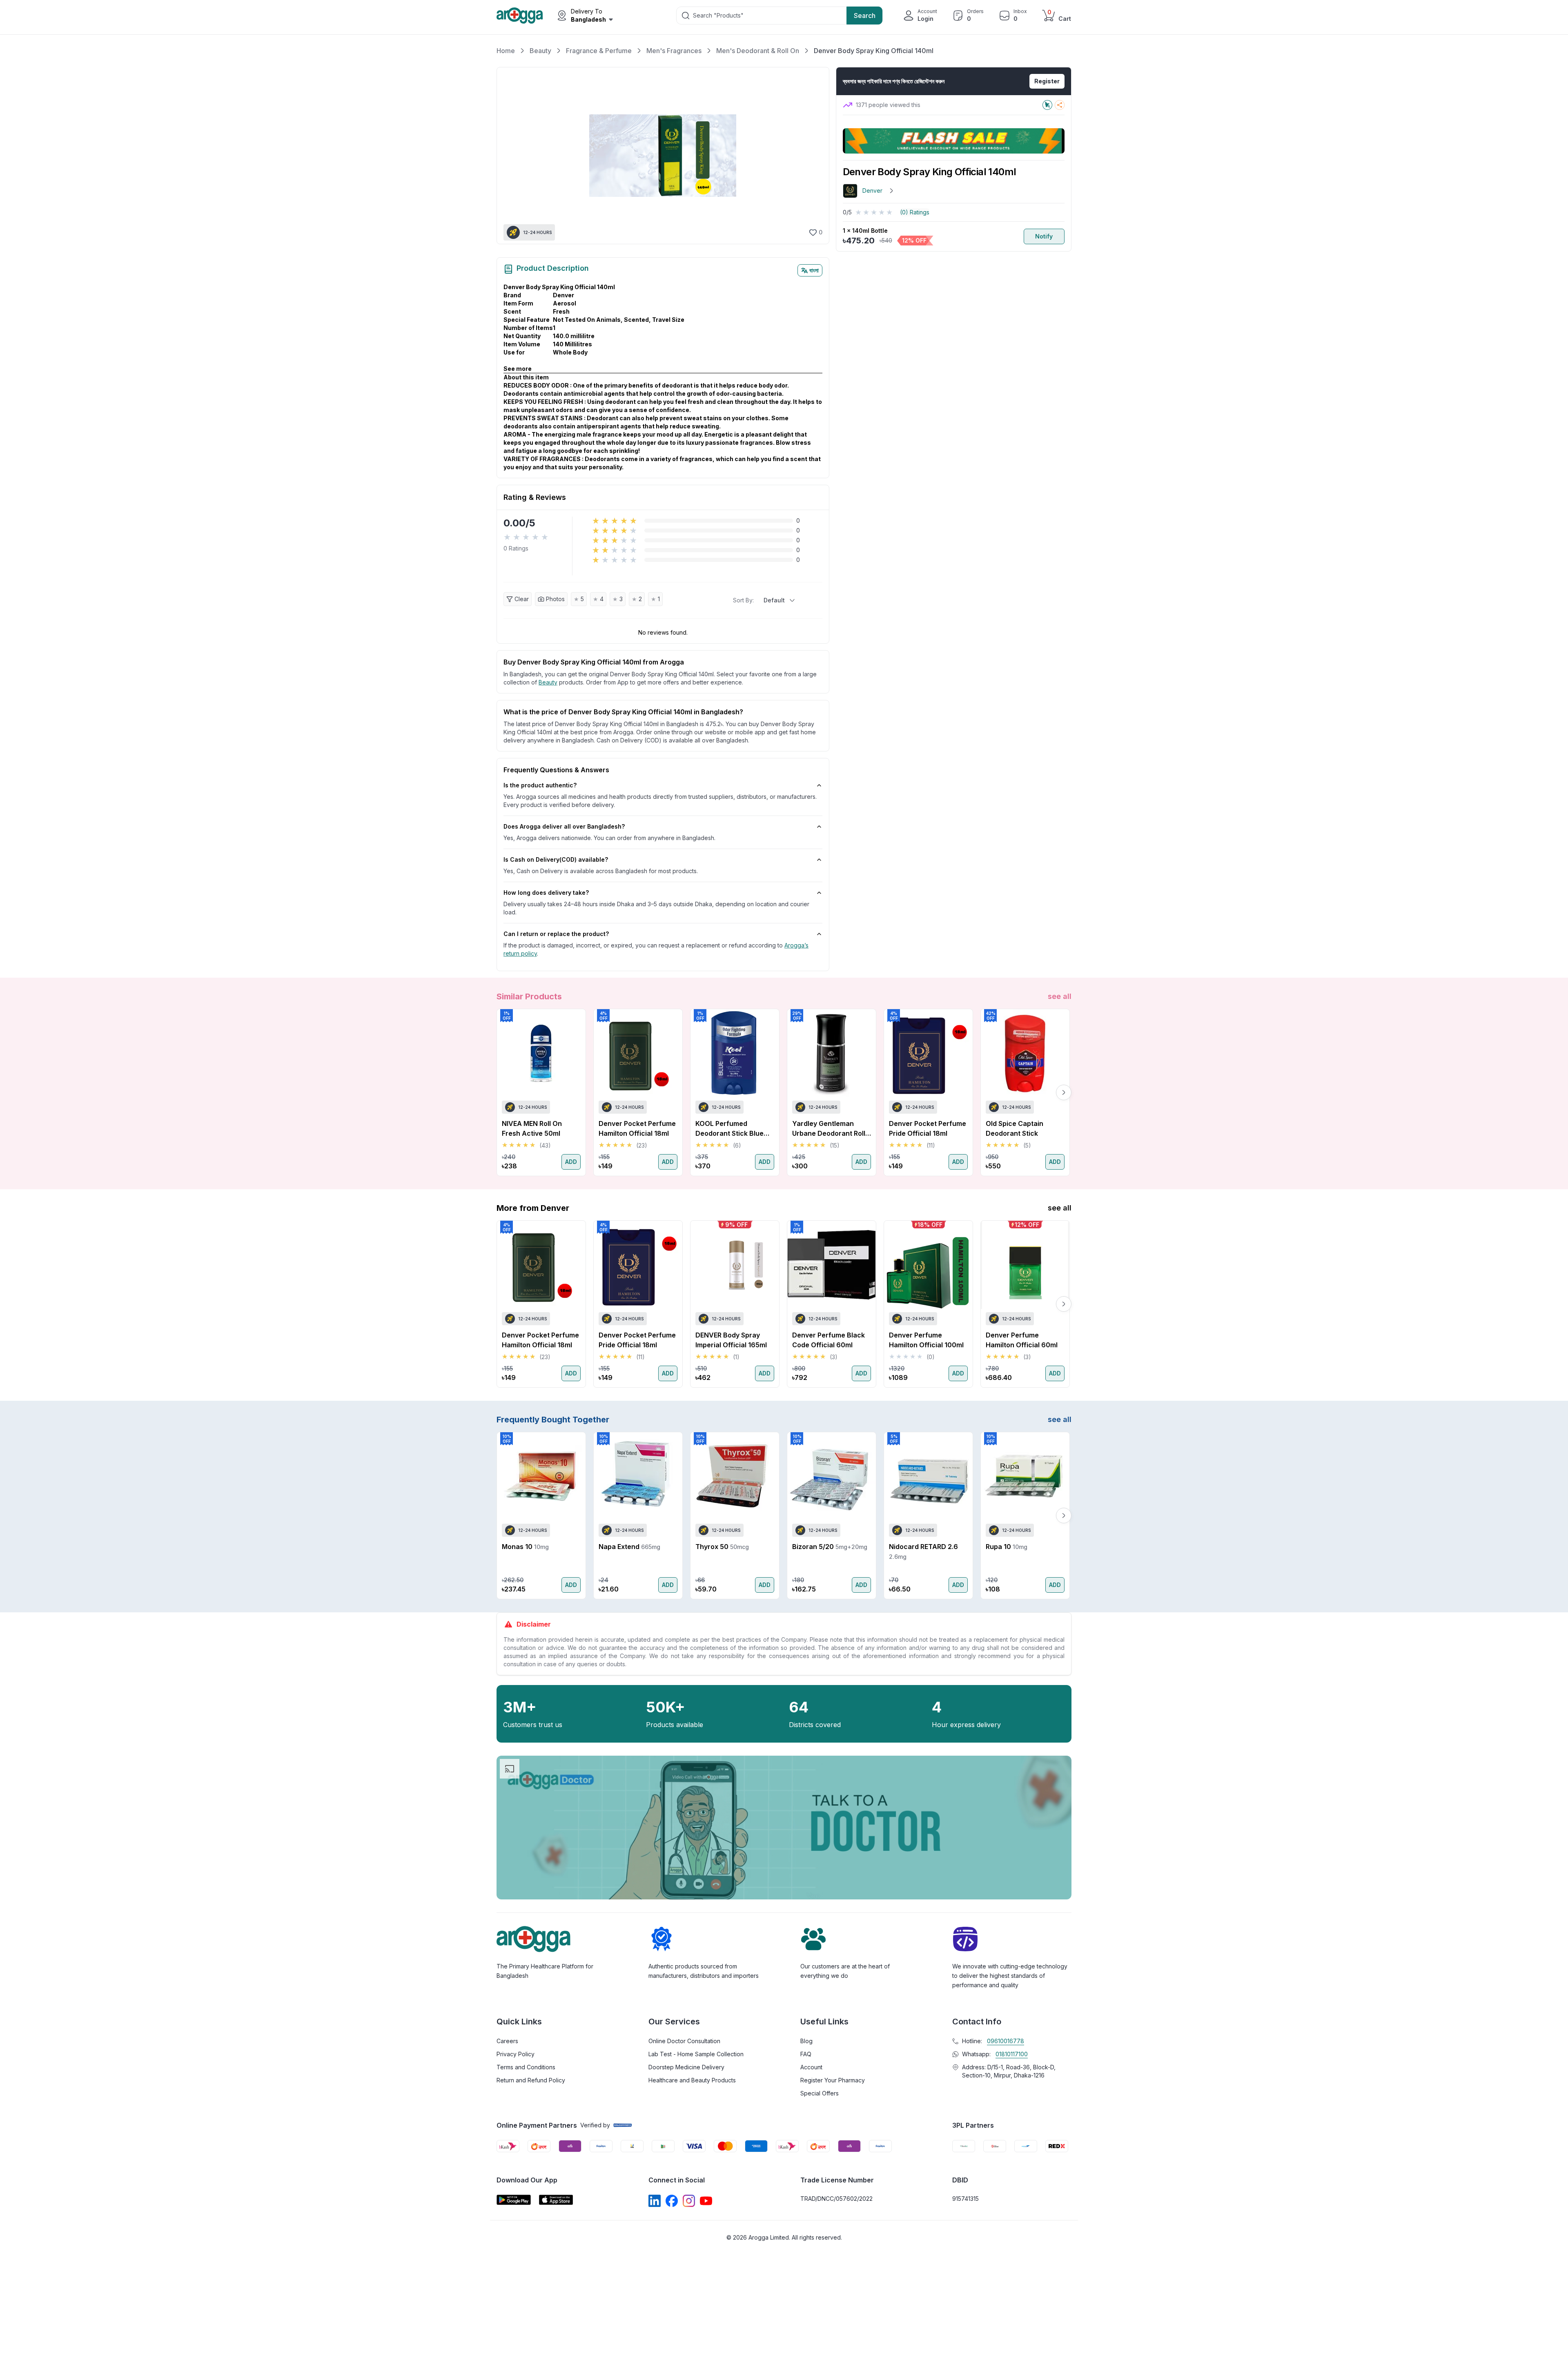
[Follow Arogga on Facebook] (672, 2201)
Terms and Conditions (526, 2067)
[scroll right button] (1064, 1092)
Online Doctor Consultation (684, 2041)
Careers (507, 2041)
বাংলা (814, 270)
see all (1060, 996)
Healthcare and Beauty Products (692, 2080)
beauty (548, 682)
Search (865, 16)
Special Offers (820, 2093)
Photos (555, 599)
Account (811, 2067)
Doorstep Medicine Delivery (686, 2067)
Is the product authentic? (540, 785)
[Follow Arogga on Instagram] (689, 2201)
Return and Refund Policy (531, 2080)
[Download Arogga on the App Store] (556, 2200)
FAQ (806, 2054)
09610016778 (1006, 2041)
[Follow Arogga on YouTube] (706, 2201)
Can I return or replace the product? (556, 934)
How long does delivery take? (546, 893)
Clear (522, 599)
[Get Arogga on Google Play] (514, 2200)
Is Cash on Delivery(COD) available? (556, 859)
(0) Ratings (915, 212)
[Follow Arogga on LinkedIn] (655, 2201)
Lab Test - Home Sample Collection (696, 2054)
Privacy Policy (516, 2054)
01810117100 (1012, 2054)
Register (1047, 81)
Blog (806, 2041)
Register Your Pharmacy (833, 2080)
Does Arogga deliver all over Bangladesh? (564, 826)
